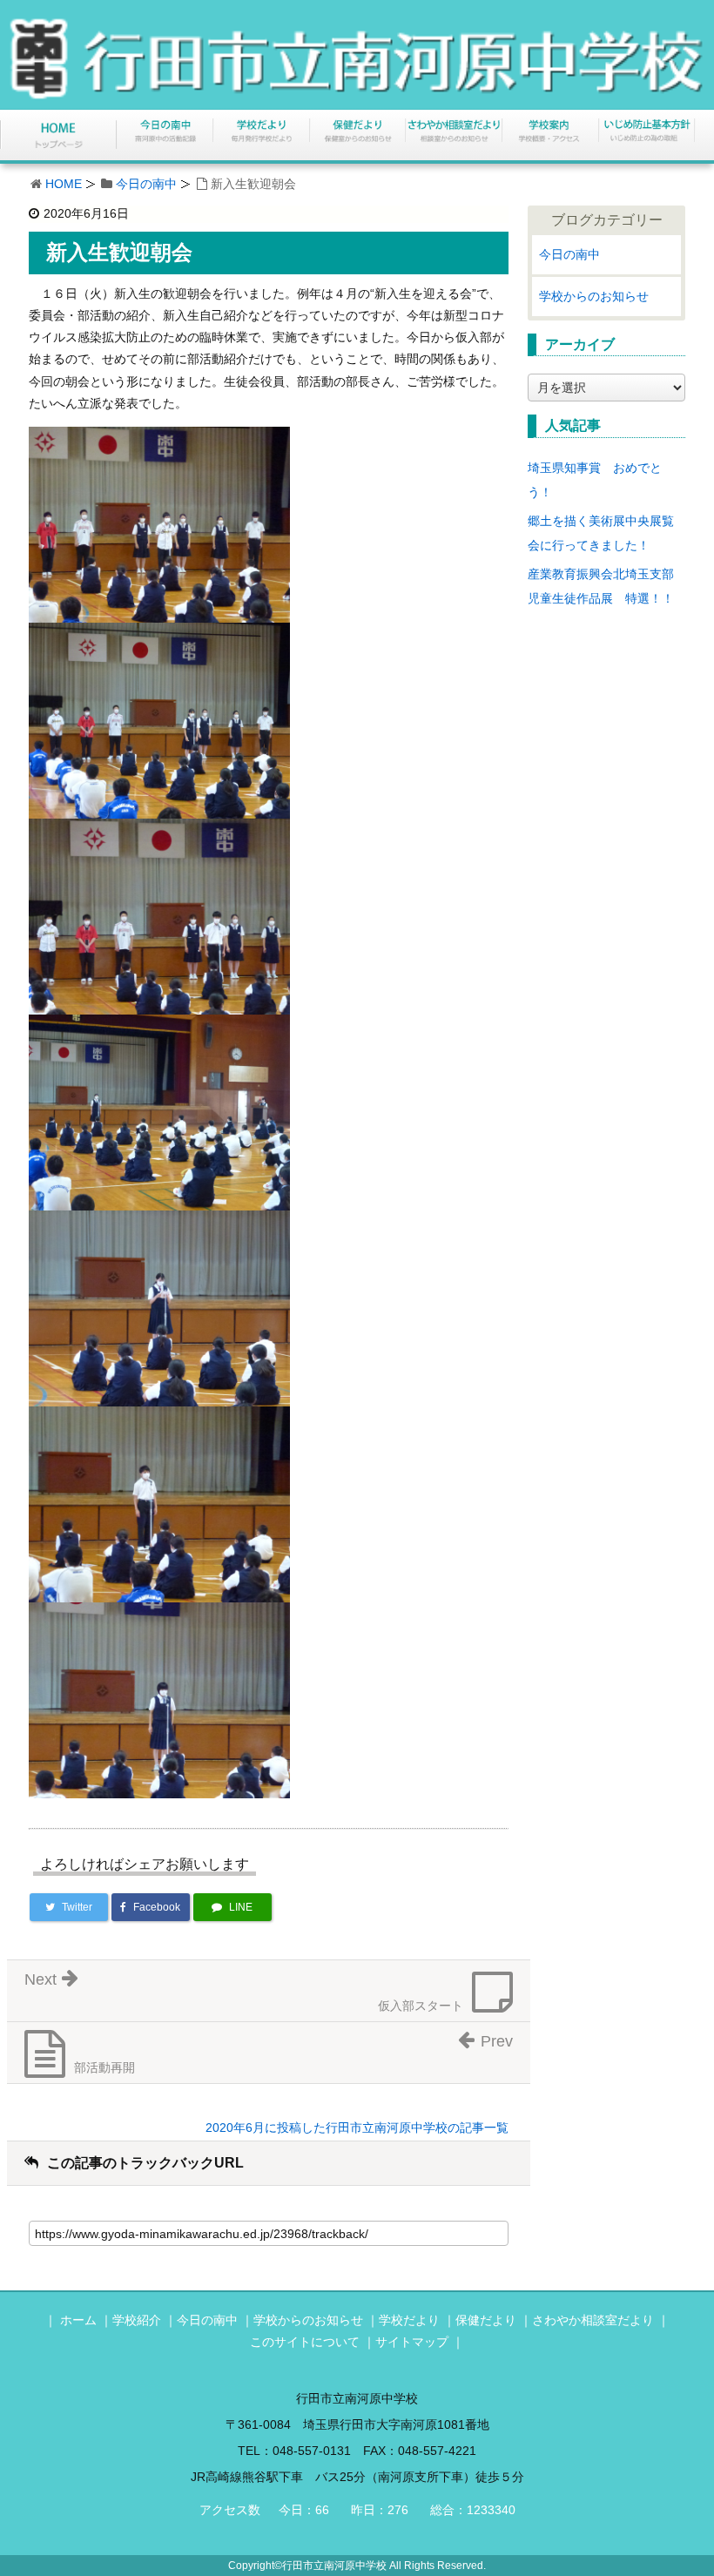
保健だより (486, 2320)
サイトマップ (412, 2342)
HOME (64, 184)
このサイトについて (305, 2342)
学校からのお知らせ (594, 296)
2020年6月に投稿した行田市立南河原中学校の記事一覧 (357, 2128)
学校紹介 (137, 2320)
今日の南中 (146, 184)
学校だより (409, 2320)
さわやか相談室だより (593, 2320)
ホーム (78, 2320)
